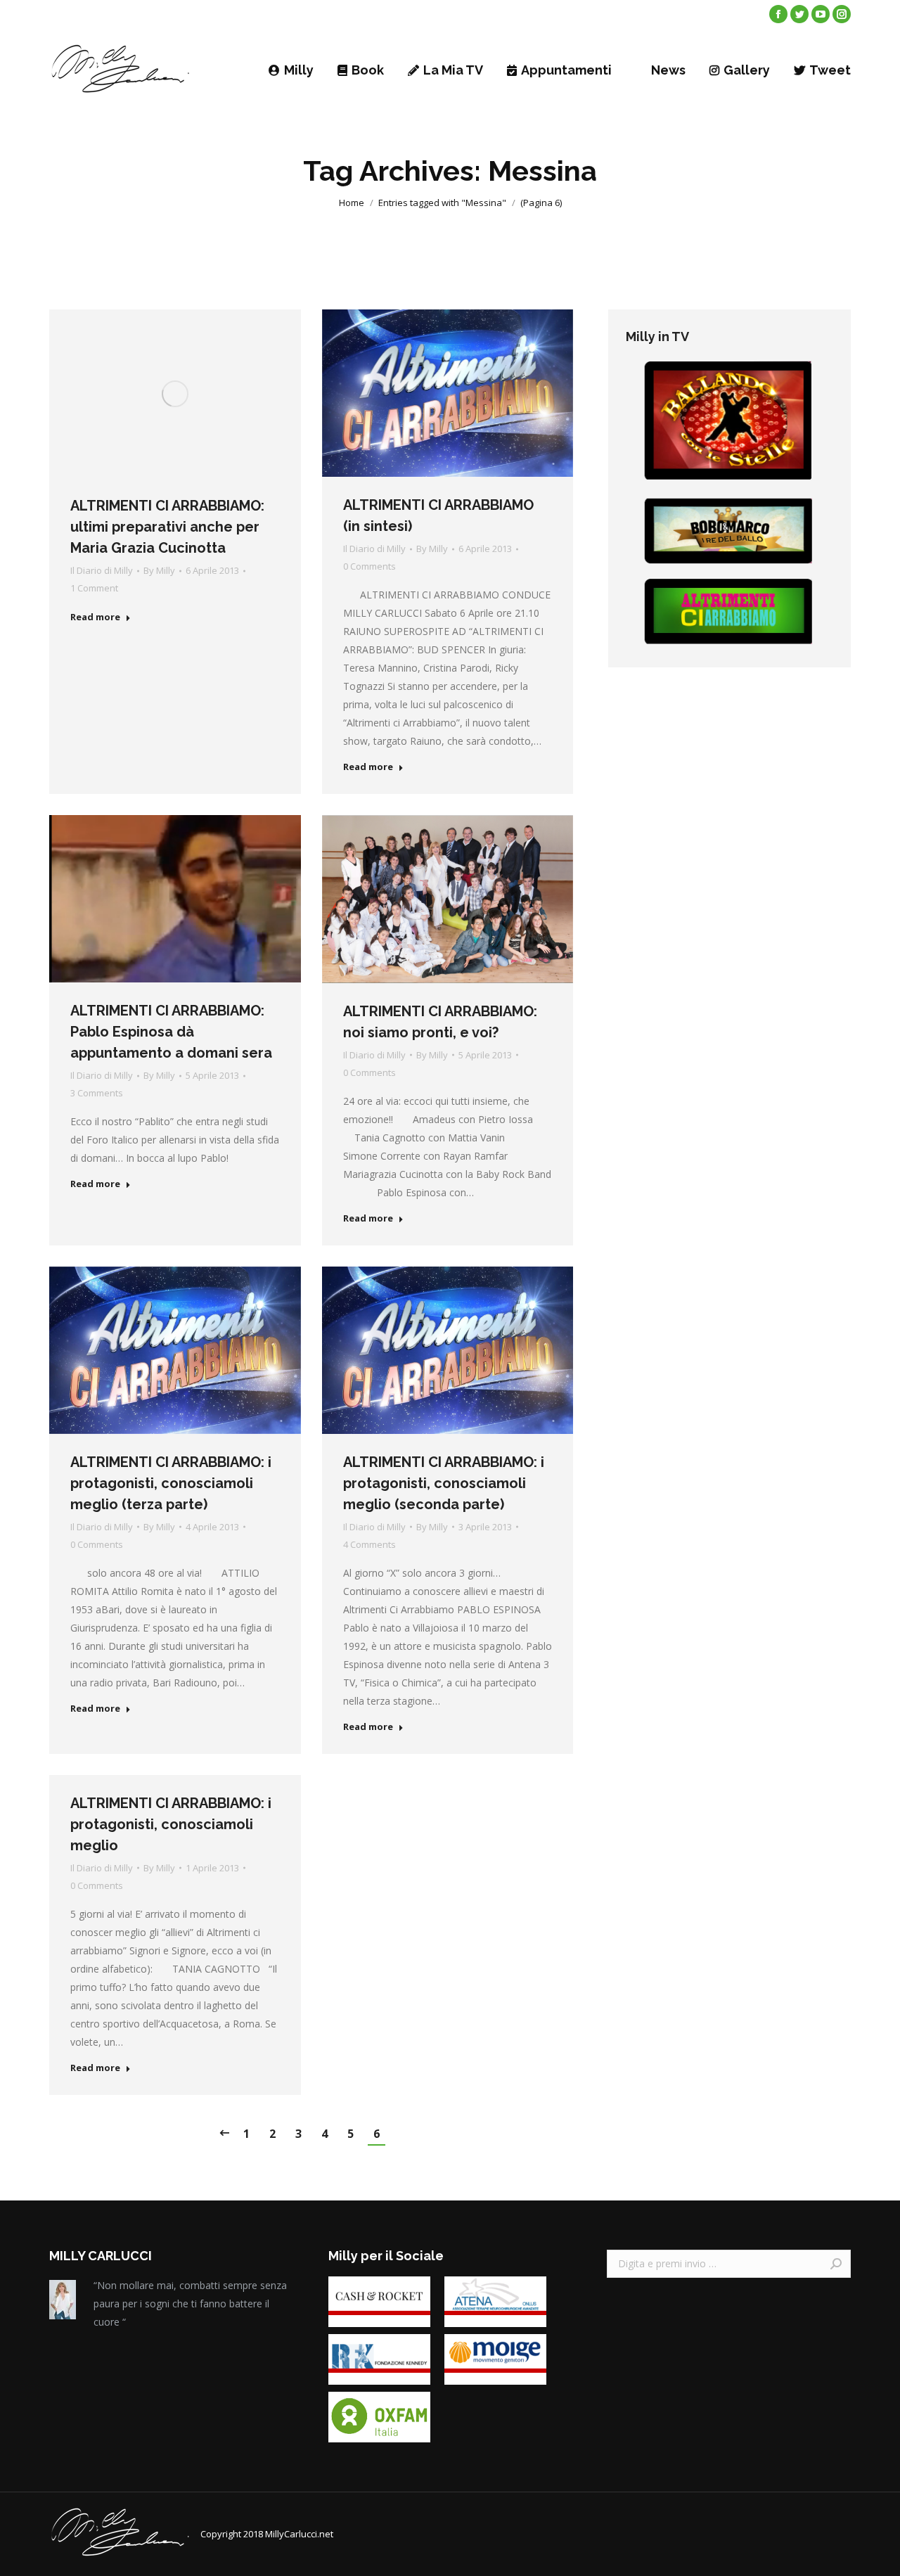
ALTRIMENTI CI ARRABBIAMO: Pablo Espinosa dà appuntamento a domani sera (171, 1032)
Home (352, 203)
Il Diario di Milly (102, 570)
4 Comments (369, 1544)
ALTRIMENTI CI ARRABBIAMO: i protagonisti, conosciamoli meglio (171, 1824)
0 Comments (369, 566)
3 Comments (97, 1093)
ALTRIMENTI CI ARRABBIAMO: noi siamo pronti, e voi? (440, 1022)
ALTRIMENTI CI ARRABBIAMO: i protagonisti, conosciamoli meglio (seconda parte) (444, 1483)
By (159, 570)
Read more (95, 617)
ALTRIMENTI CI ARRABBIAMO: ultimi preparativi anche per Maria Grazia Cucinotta (167, 527)
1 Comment (94, 588)
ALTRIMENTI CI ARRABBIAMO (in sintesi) (438, 515)
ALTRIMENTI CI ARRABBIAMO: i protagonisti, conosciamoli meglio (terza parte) (171, 1483)
